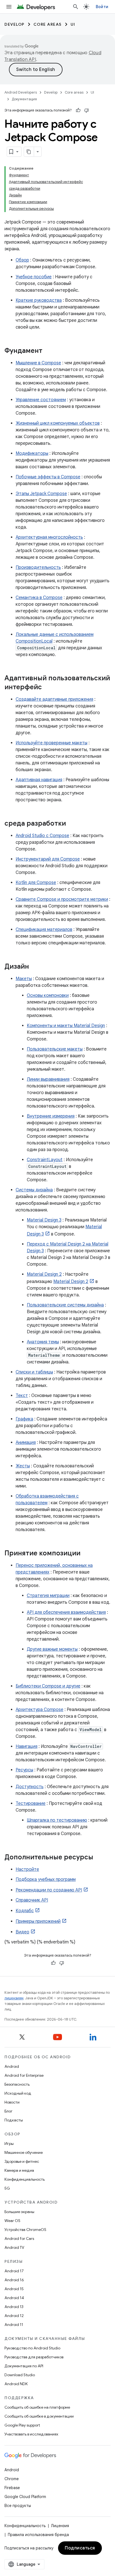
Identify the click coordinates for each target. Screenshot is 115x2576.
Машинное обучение (24, 2152)
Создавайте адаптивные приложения (54, 699)
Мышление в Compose (38, 363)
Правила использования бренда (38, 2535)
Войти (102, 7)
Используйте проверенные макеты (51, 743)
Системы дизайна (34, 1190)
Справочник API (32, 1900)
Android (12, 2066)
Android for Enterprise (24, 2075)
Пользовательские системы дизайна (65, 1305)
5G (7, 2188)
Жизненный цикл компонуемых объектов (58, 423)
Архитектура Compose (39, 1710)
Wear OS (12, 2221)
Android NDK (16, 2384)
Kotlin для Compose (36, 883)
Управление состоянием (41, 400)
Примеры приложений (38, 1921)
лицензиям (14, 1998)
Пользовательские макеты (55, 1049)
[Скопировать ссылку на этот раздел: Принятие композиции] (86, 1554)
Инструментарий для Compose (48, 859)
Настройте (27, 1869)
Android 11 (14, 2325)
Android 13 (14, 2307)
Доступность (30, 1787)
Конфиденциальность (25, 2179)
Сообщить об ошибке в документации (39, 2416)
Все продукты (18, 2506)
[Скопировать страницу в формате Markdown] (29, 152)
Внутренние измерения (51, 1116)
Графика (24, 1419)
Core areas (48, 24)
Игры (9, 2144)
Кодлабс (25, 1911)
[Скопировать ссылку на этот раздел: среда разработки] (71, 824)
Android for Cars (19, 2238)
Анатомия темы (43, 1342)
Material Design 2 (44, 1274)
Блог (9, 2111)
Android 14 (14, 2298)
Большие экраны (19, 2212)
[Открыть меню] (9, 7)
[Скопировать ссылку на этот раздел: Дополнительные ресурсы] (99, 1858)
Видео (22, 1932)
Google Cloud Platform (25, 2497)
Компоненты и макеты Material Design (66, 1026)
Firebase (12, 2488)
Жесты (23, 1466)
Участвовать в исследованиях (31, 2434)
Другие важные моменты (52, 1649)
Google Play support (22, 2425)
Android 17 (14, 2271)
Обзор (22, 260)
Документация (24, 99)
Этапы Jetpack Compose (41, 494)
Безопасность (17, 2084)
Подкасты (14, 2120)
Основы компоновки (48, 995)
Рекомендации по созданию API (49, 1890)
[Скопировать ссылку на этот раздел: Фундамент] (48, 351)
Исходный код (18, 2093)
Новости (12, 2102)
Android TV (14, 2247)
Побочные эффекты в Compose (48, 477)
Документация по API (24, 2366)
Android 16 (14, 2280)
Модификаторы (32, 453)
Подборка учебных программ (46, 1879)
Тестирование (31, 1803)
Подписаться (80, 2548)
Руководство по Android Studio (32, 2348)
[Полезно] (78, 110)
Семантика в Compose (39, 598)
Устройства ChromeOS (25, 2230)
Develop (15, 24)
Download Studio (20, 2375)
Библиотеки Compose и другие (48, 1686)
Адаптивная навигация (39, 780)
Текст (22, 1396)
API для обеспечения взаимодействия (66, 1612)
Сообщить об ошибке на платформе (37, 2407)
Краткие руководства (39, 300)
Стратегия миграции (48, 1596)
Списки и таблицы (34, 1372)
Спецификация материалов (44, 930)
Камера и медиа (19, 2170)
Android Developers (21, 92)
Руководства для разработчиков (34, 2357)
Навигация (27, 1746)
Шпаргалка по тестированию (57, 1820)
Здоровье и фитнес (22, 2161)
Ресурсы (24, 1770)
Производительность (38, 567)
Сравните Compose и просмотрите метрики (62, 899)
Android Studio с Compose (42, 836)
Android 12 (14, 2316)
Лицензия (60, 2526)
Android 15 (14, 2289)
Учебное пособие (34, 277)
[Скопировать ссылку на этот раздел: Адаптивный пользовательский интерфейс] (47, 688)
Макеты (24, 979)
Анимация (26, 1443)
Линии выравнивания (48, 1079)
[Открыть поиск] (76, 7)
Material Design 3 (44, 1220)
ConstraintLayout (45, 1160)
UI (73, 24)
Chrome (12, 2479)
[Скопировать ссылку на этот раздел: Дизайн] (35, 967)
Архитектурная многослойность (49, 537)
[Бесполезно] (87, 110)
